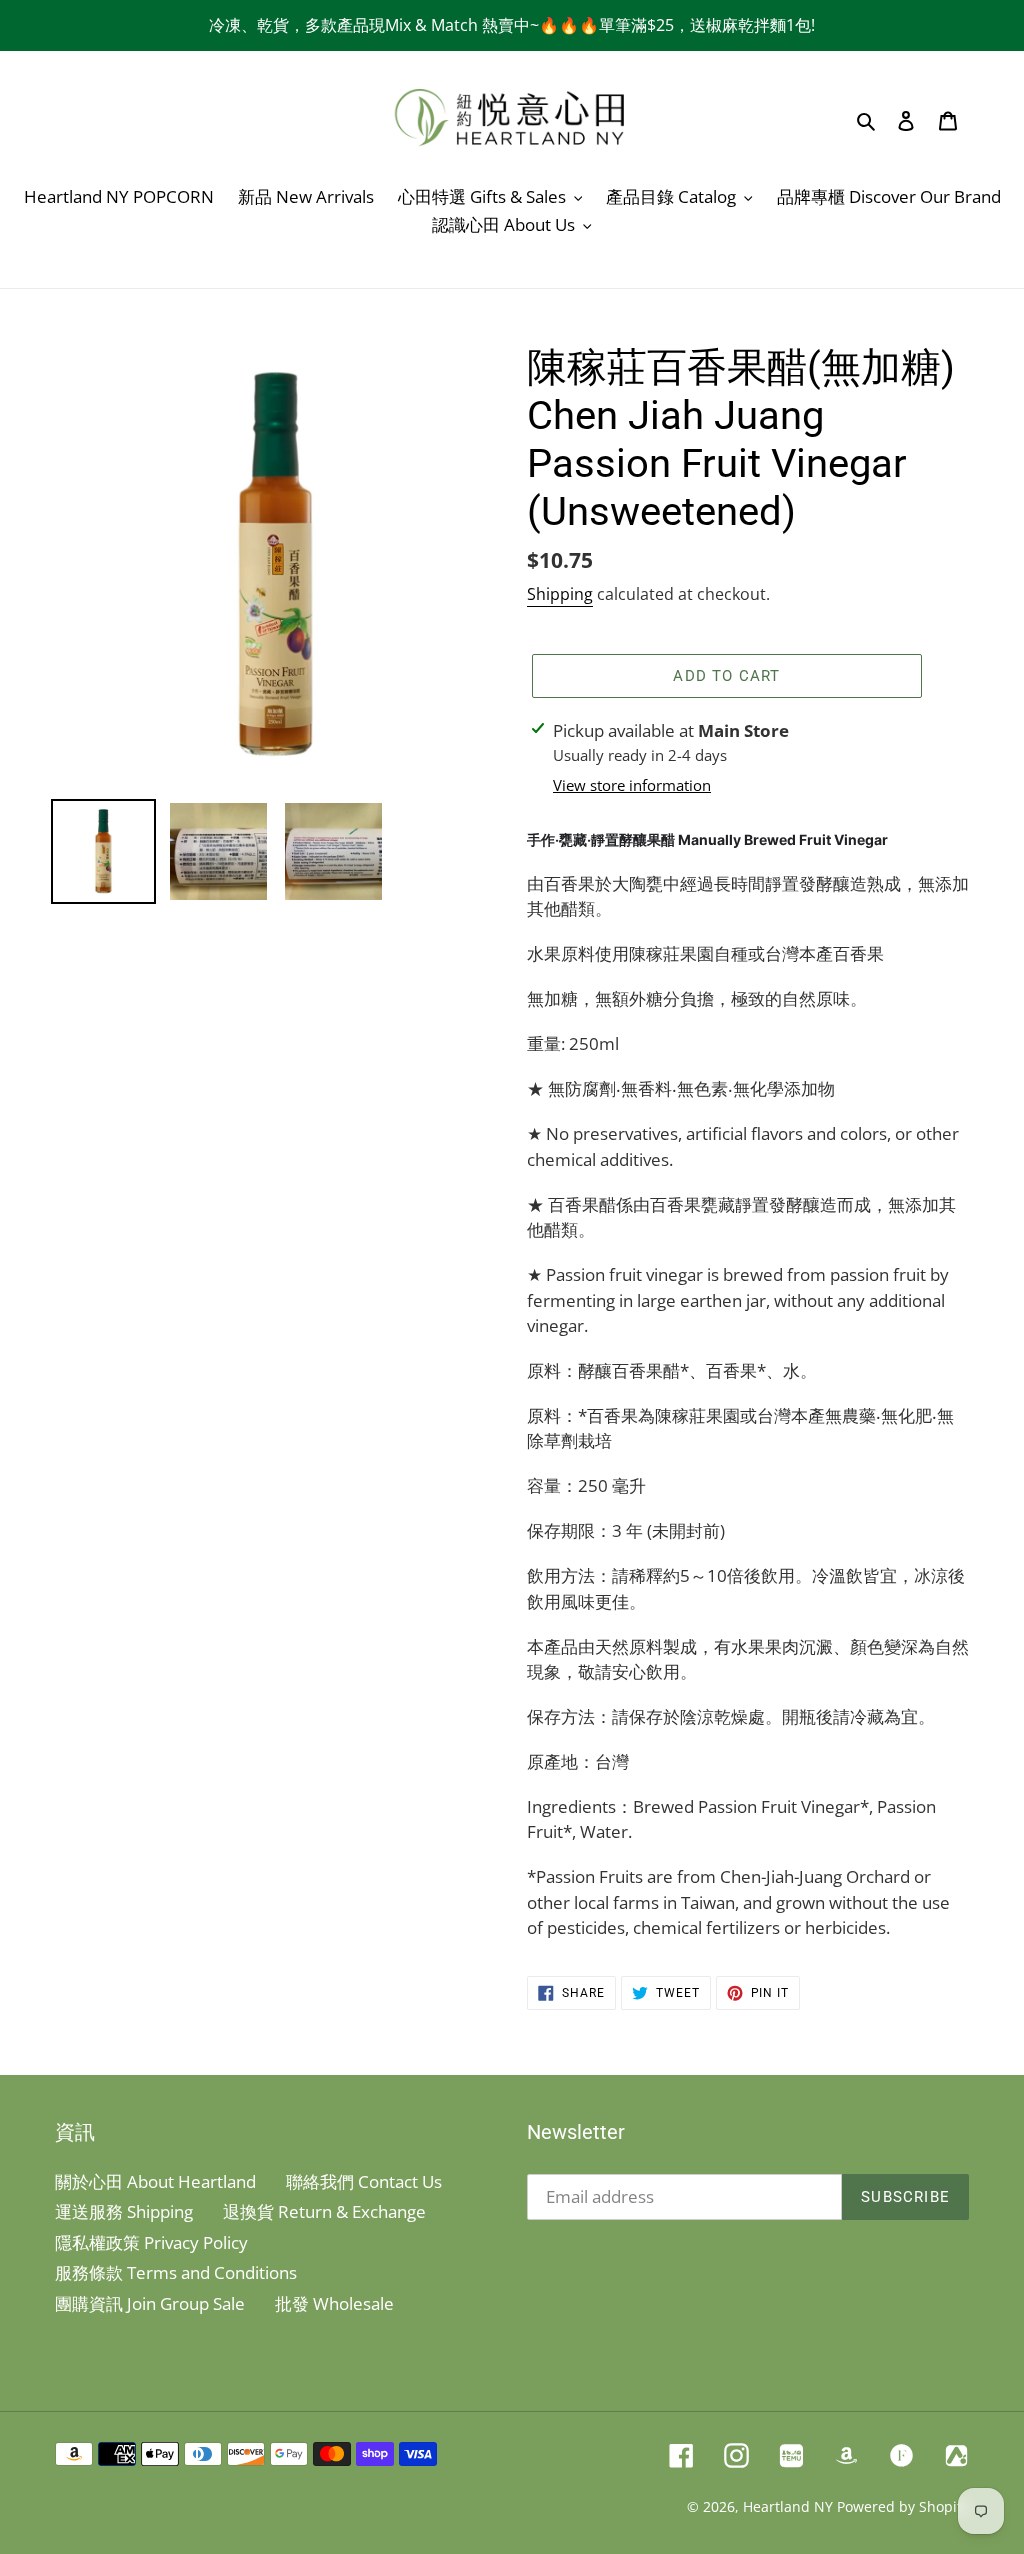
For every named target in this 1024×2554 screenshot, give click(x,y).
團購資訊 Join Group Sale (150, 2303)
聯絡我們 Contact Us (364, 2181)
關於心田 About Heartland (155, 2181)
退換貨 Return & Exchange (324, 2211)
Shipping (560, 594)
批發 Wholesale (334, 2303)
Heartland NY (788, 2506)
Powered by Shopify (903, 2506)
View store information (632, 785)
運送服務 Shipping (124, 2211)
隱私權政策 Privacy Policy (151, 2242)
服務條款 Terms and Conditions (176, 2272)
